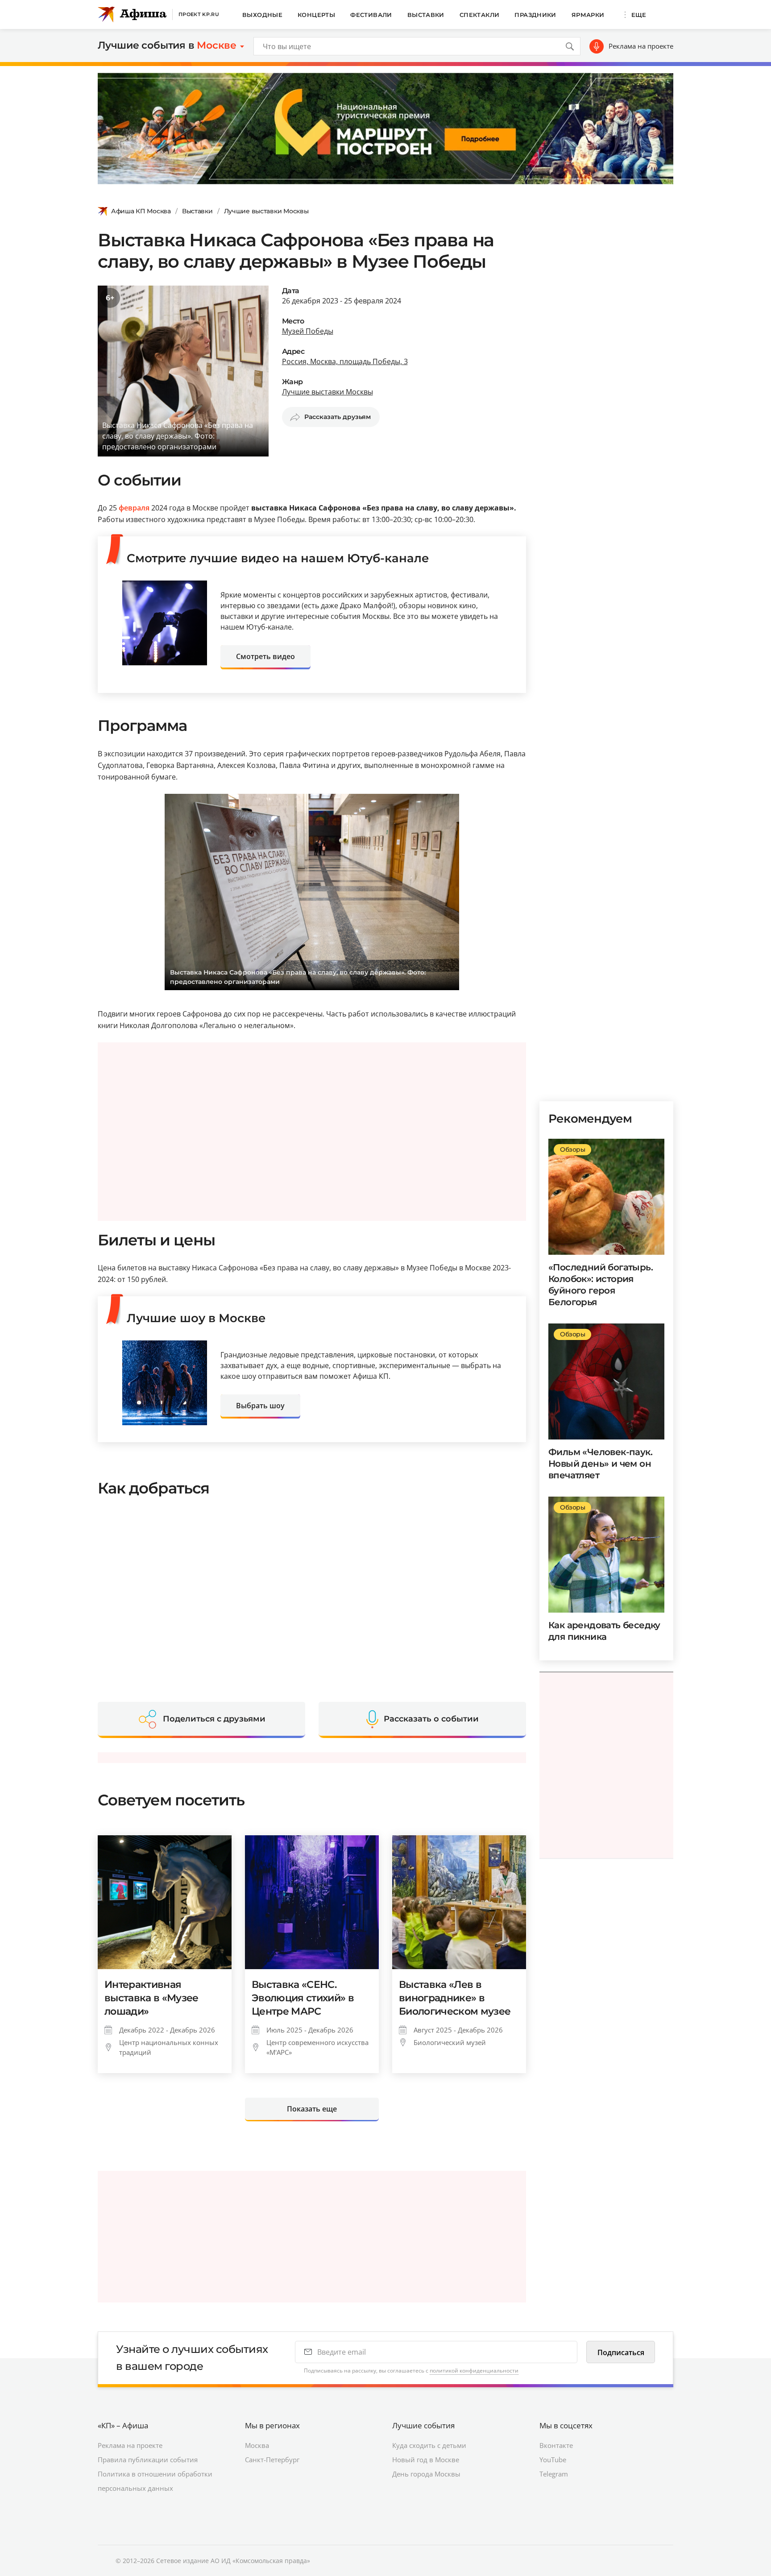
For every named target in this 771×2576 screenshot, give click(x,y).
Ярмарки (588, 15)
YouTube (553, 2460)
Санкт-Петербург (272, 2460)
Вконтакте (556, 2445)
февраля (134, 508)
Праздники (535, 15)
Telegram (554, 2474)
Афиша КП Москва (141, 211)
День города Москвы (426, 2474)
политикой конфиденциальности (474, 2371)
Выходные (262, 15)
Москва (257, 2445)
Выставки (426, 15)
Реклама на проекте (641, 46)
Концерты (316, 15)
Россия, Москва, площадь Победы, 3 (345, 361)
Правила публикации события (148, 2460)
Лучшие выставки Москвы (266, 211)
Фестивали (371, 15)
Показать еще (312, 2109)
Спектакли (480, 15)
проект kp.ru (199, 14)
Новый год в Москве (426, 2460)
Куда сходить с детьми (429, 2445)
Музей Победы (308, 331)
